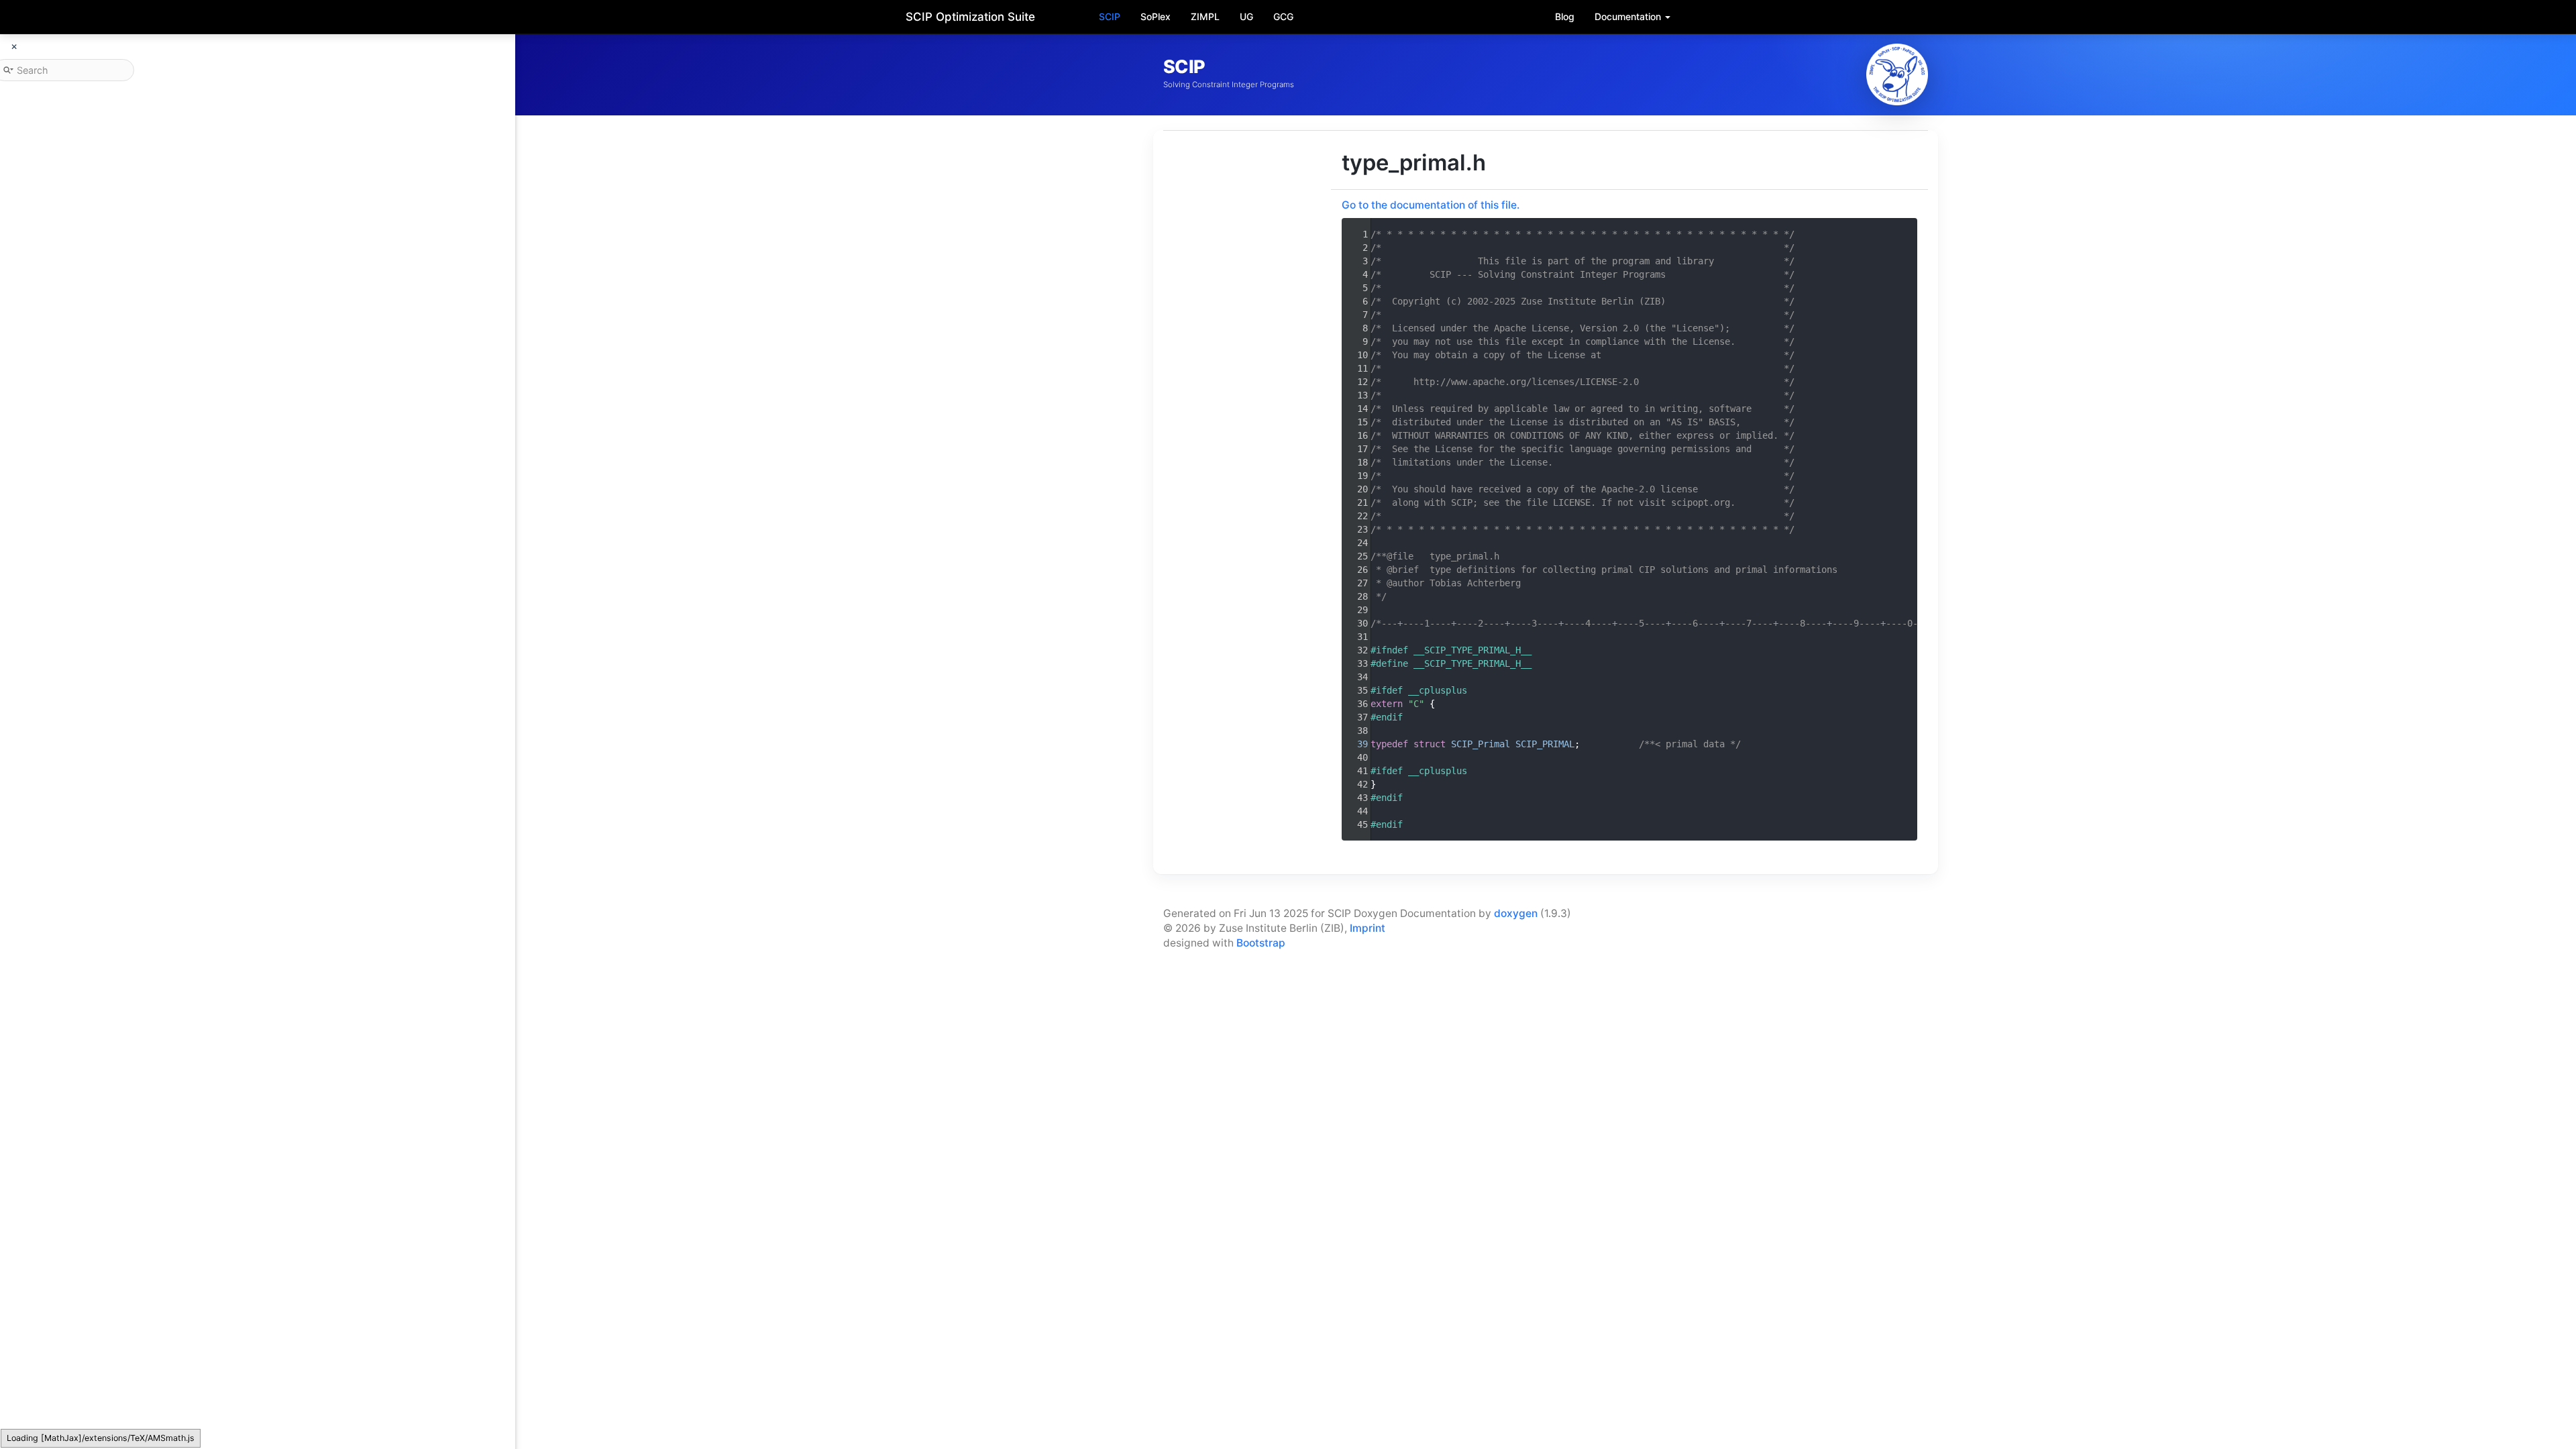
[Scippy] (1897, 74)
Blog (1565, 16)
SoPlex (1156, 16)
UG (1246, 16)
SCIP (1110, 16)
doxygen (1516, 913)
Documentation (1629, 16)
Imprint (1367, 928)
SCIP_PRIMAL (1545, 744)
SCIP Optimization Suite (970, 17)
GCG (1283, 16)
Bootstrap (1261, 943)
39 (1354, 744)
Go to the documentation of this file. (1431, 205)
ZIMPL (1205, 16)
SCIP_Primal (1481, 744)
